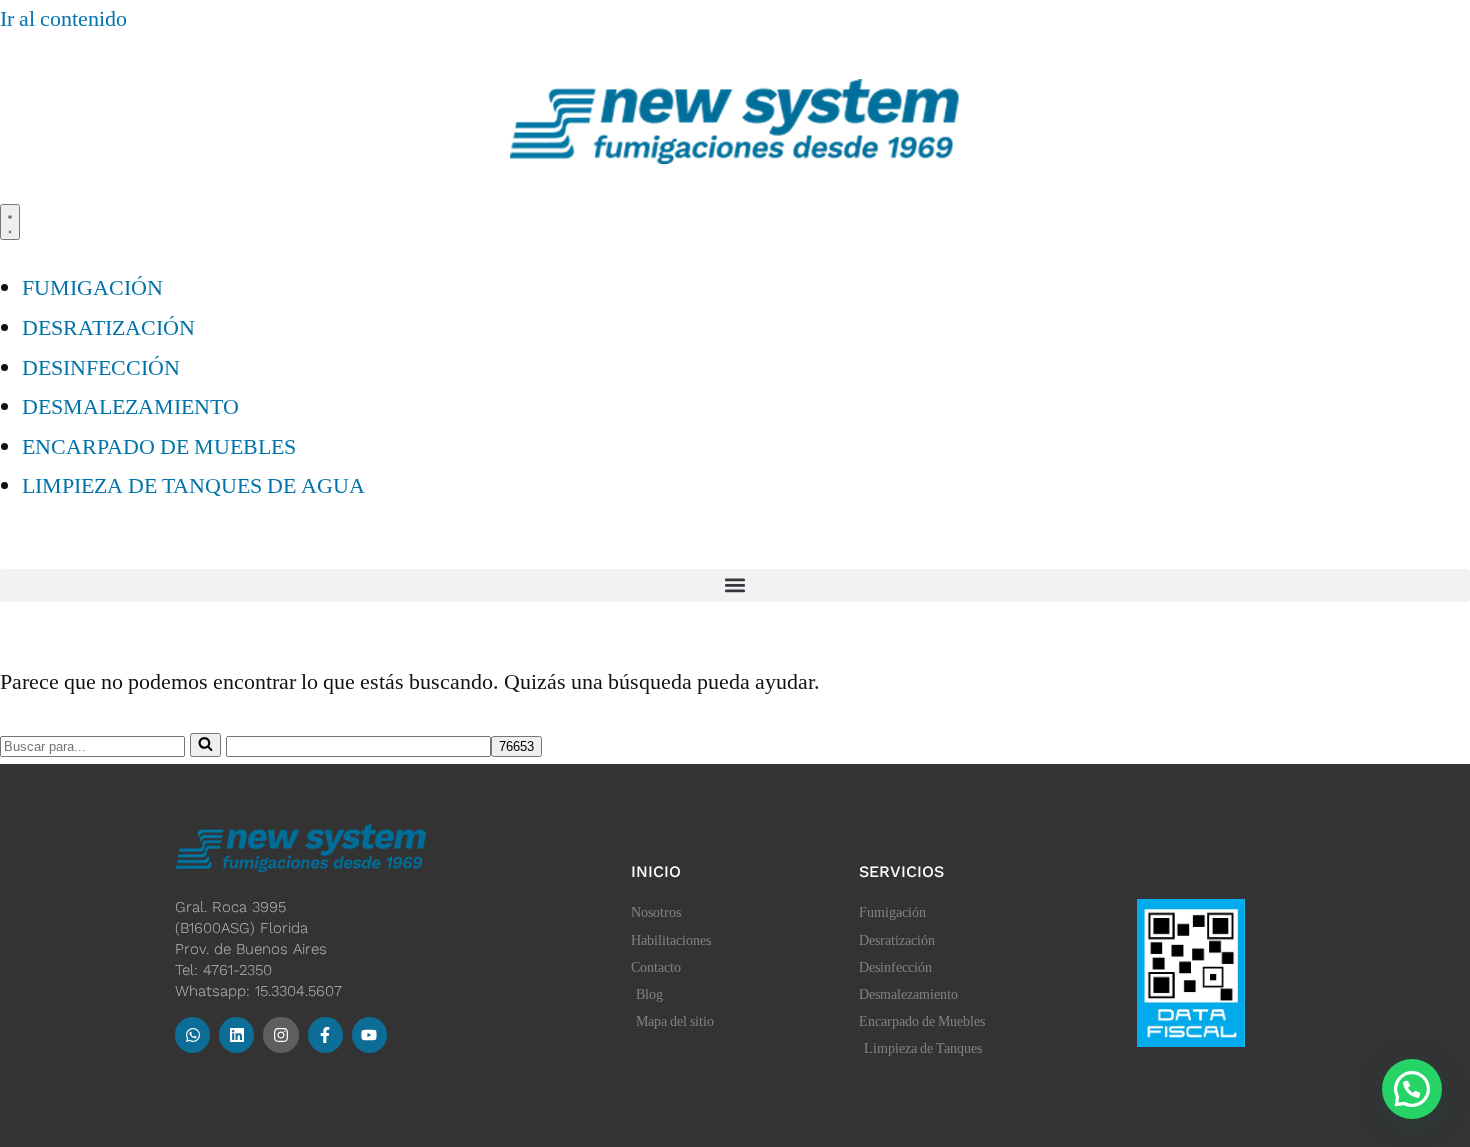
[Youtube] (369, 1034)
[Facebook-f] (325, 1034)
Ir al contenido (63, 19)
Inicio (656, 871)
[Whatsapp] (192, 1034)
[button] (735, 585)
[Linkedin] (236, 1034)
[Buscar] (205, 745)
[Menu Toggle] (10, 222)
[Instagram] (280, 1034)
